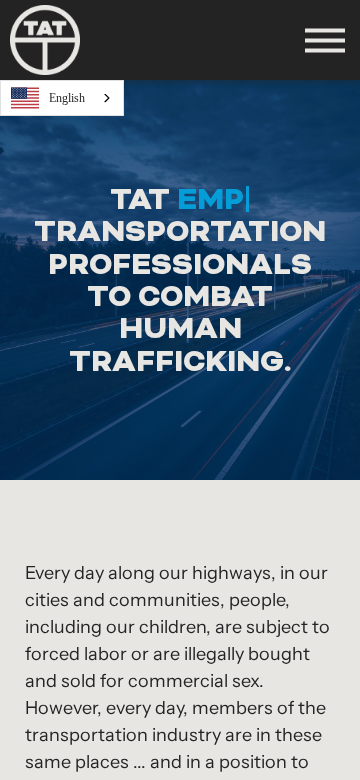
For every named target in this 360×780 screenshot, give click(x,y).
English (67, 98)
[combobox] (62, 98)
